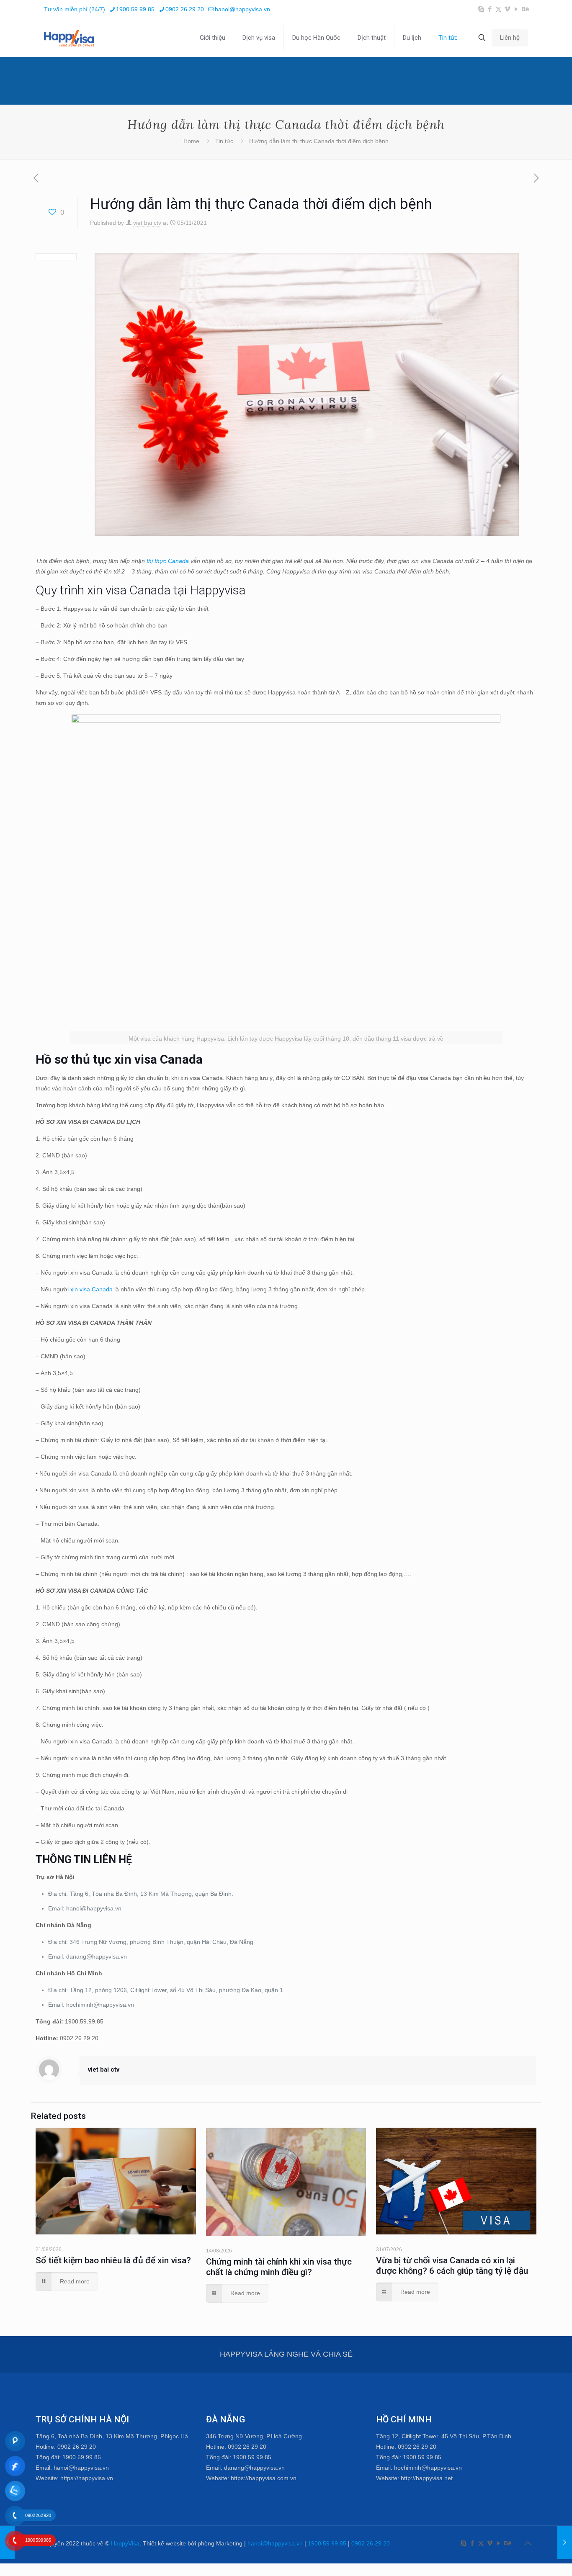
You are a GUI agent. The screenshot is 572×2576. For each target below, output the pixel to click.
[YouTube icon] (516, 9)
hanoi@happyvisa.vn (242, 9)
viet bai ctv (147, 223)
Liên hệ (510, 38)
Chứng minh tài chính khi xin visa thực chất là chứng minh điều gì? (279, 2267)
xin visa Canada (91, 1289)
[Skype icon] (481, 9)
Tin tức (224, 141)
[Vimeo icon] (507, 9)
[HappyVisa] (69, 38)
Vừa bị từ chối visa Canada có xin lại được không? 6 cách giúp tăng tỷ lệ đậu (452, 2266)
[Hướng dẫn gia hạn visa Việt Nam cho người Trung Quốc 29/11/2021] (565, 2543)
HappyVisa (125, 2543)
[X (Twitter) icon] (499, 9)
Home (191, 141)
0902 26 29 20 (185, 9)
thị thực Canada (168, 561)
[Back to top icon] (528, 2543)
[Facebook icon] (490, 9)
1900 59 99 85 (135, 9)
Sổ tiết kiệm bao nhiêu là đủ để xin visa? (113, 2260)
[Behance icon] (525, 9)
